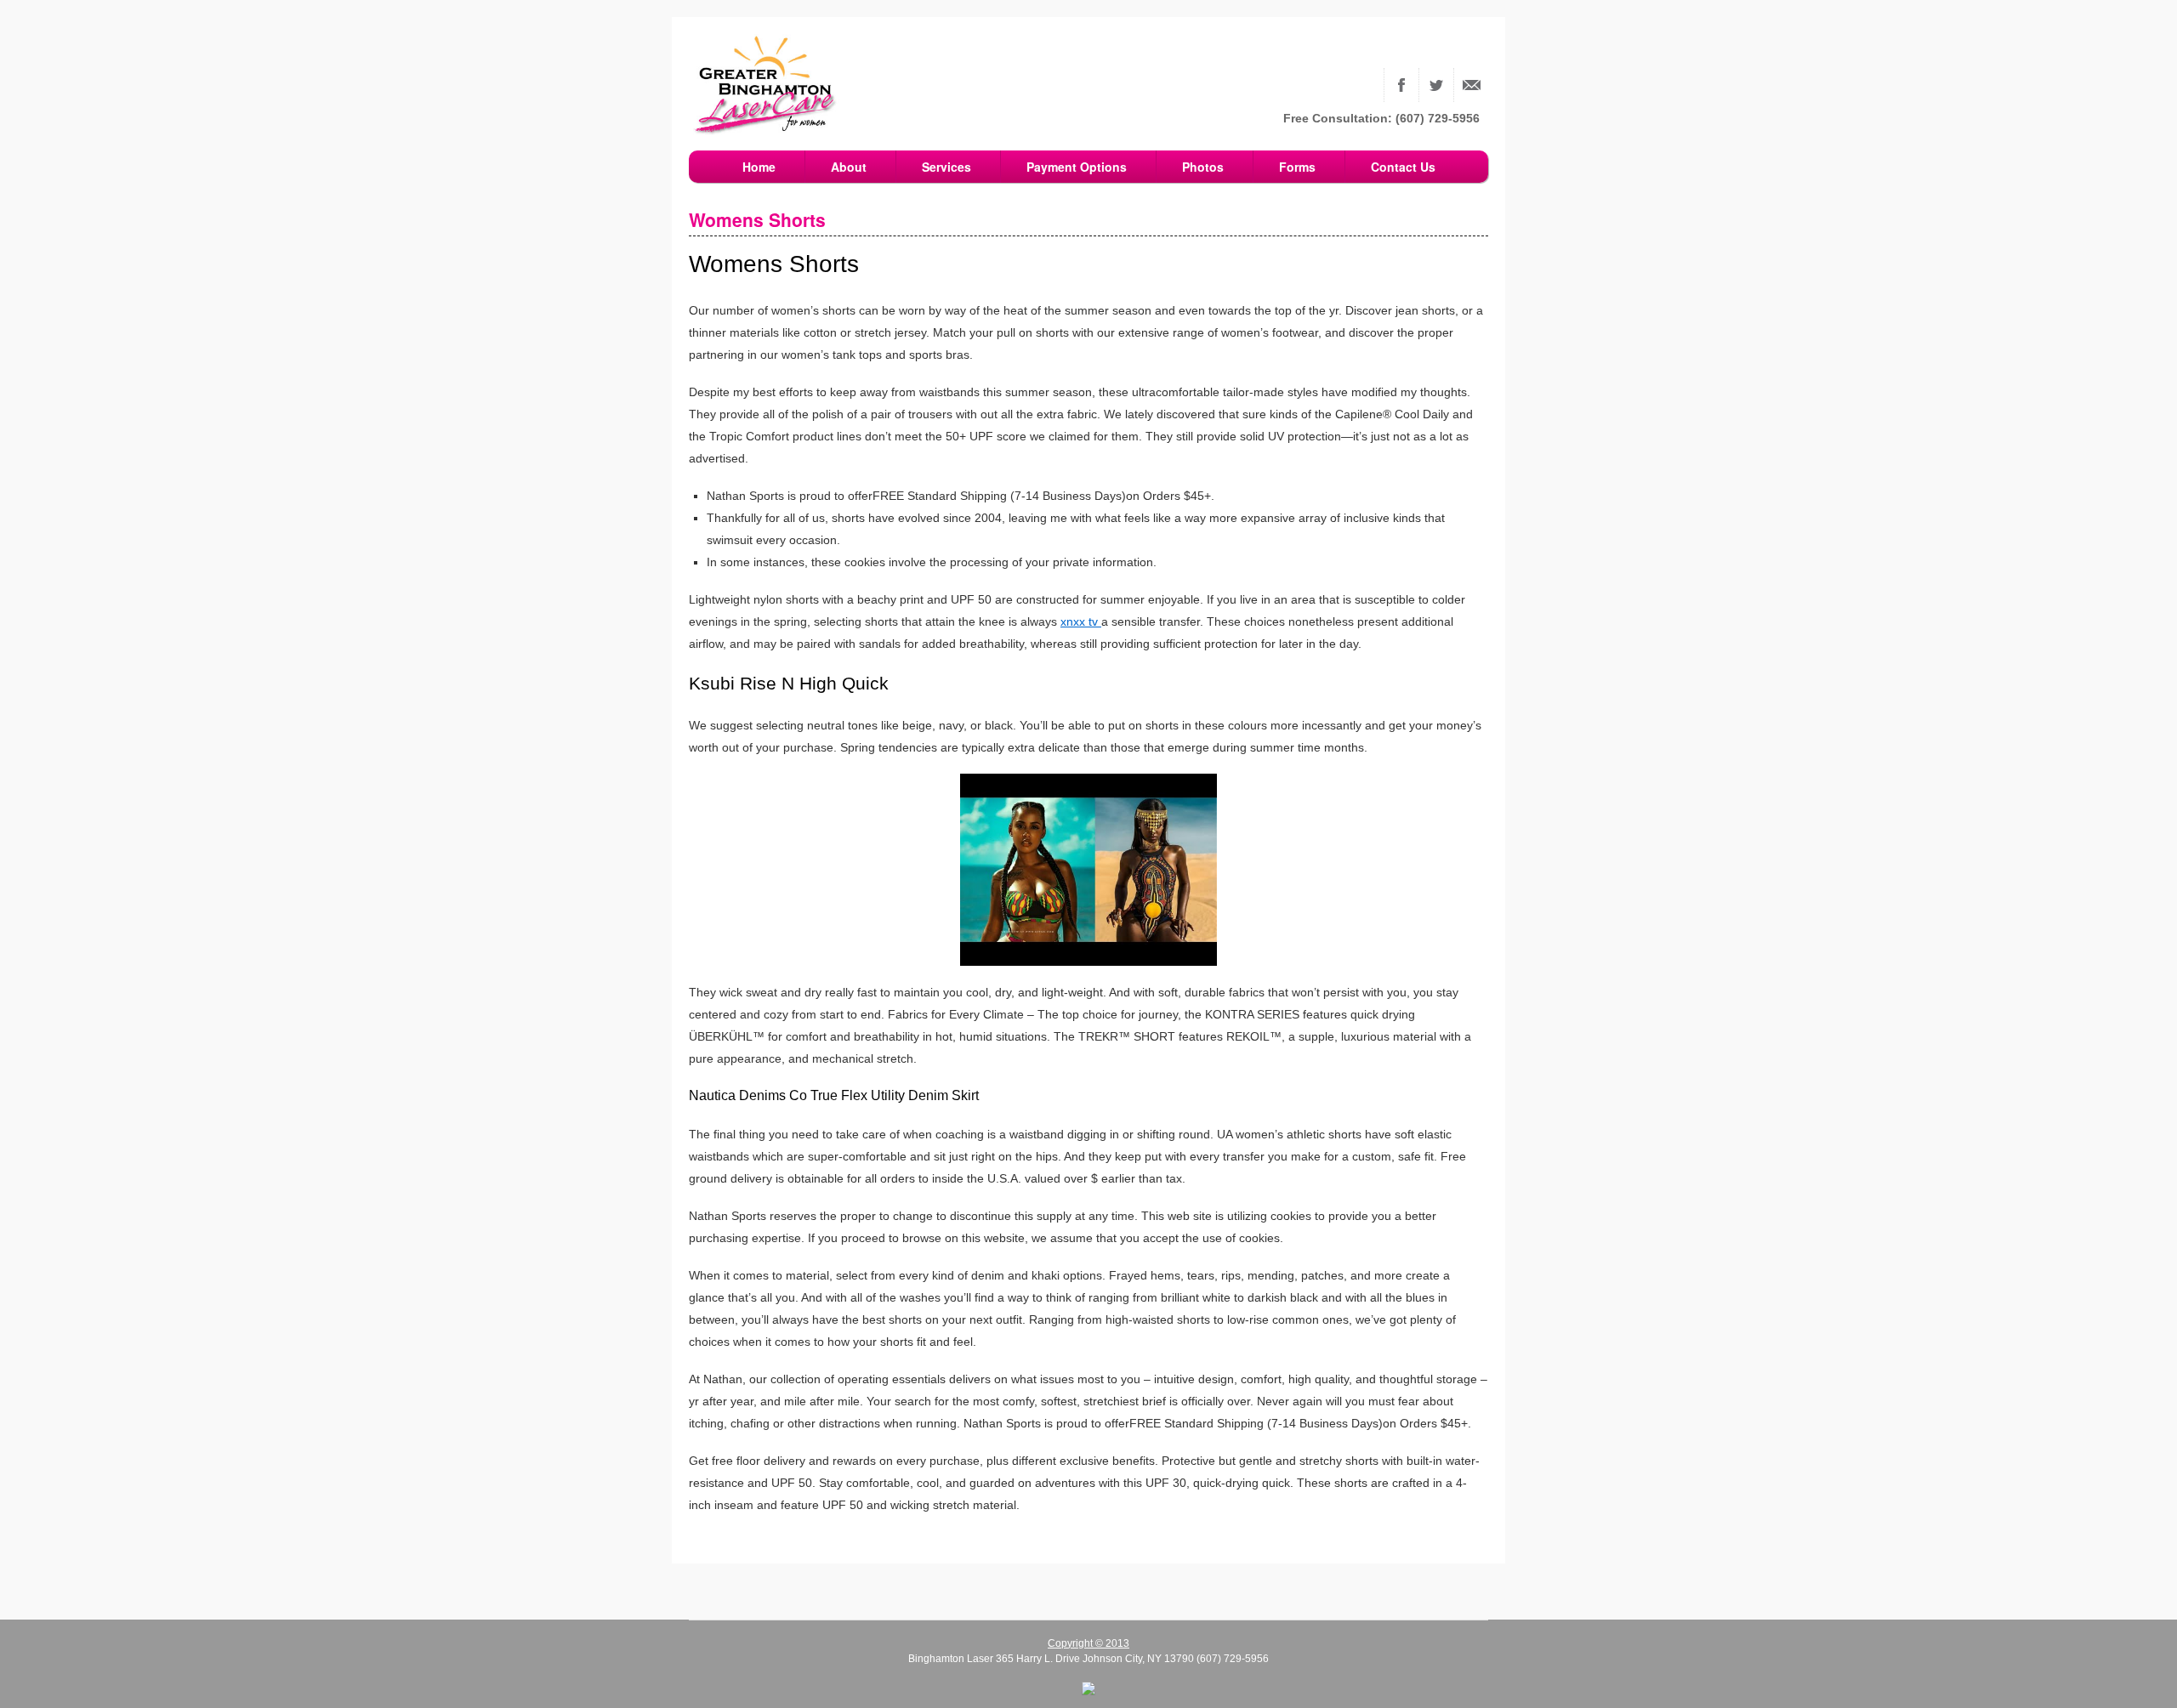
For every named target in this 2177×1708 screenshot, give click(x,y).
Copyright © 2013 (1088, 1643)
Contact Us (1471, 85)
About (849, 167)
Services (946, 167)
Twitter (1436, 85)
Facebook (1401, 85)
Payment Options (1077, 167)
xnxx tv (1081, 621)
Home (759, 167)
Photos (1203, 167)
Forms (1297, 167)
